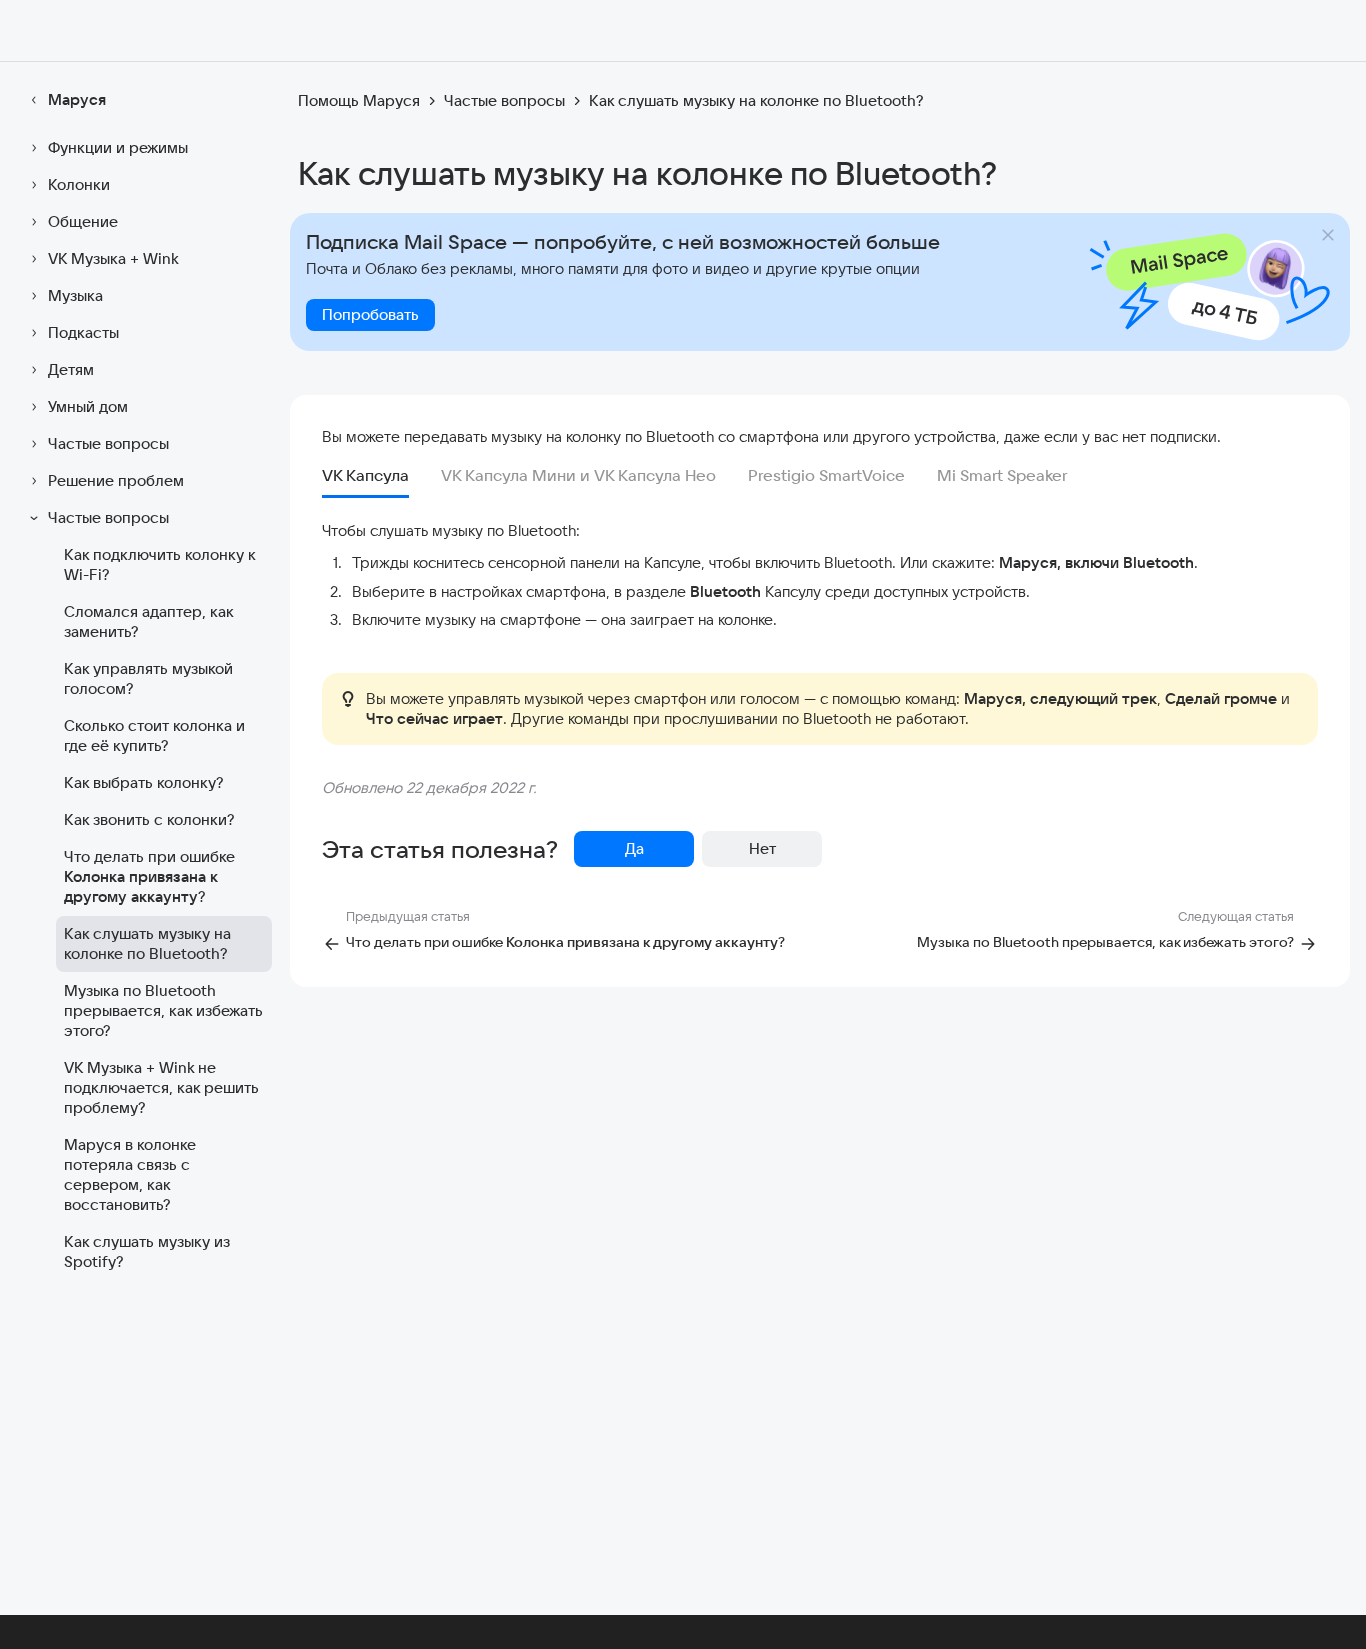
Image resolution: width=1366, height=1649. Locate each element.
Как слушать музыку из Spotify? (147, 1251)
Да (634, 848)
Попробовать (370, 314)
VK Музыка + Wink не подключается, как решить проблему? (161, 1087)
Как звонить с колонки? (149, 819)
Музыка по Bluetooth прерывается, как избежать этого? (163, 1010)
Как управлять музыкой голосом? (148, 678)
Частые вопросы (108, 443)
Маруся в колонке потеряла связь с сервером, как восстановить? (130, 1174)
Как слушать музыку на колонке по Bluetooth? (147, 943)
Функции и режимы (118, 147)
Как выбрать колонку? (143, 782)
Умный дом (88, 406)
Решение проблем (116, 480)
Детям (71, 369)
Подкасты (83, 332)
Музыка (75, 295)
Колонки (79, 184)
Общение (83, 221)
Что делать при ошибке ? (149, 876)
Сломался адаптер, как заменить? (148, 621)
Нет (762, 848)
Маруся (77, 99)
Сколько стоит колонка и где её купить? (154, 735)
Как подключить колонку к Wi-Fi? (159, 564)
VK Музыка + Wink (113, 258)
